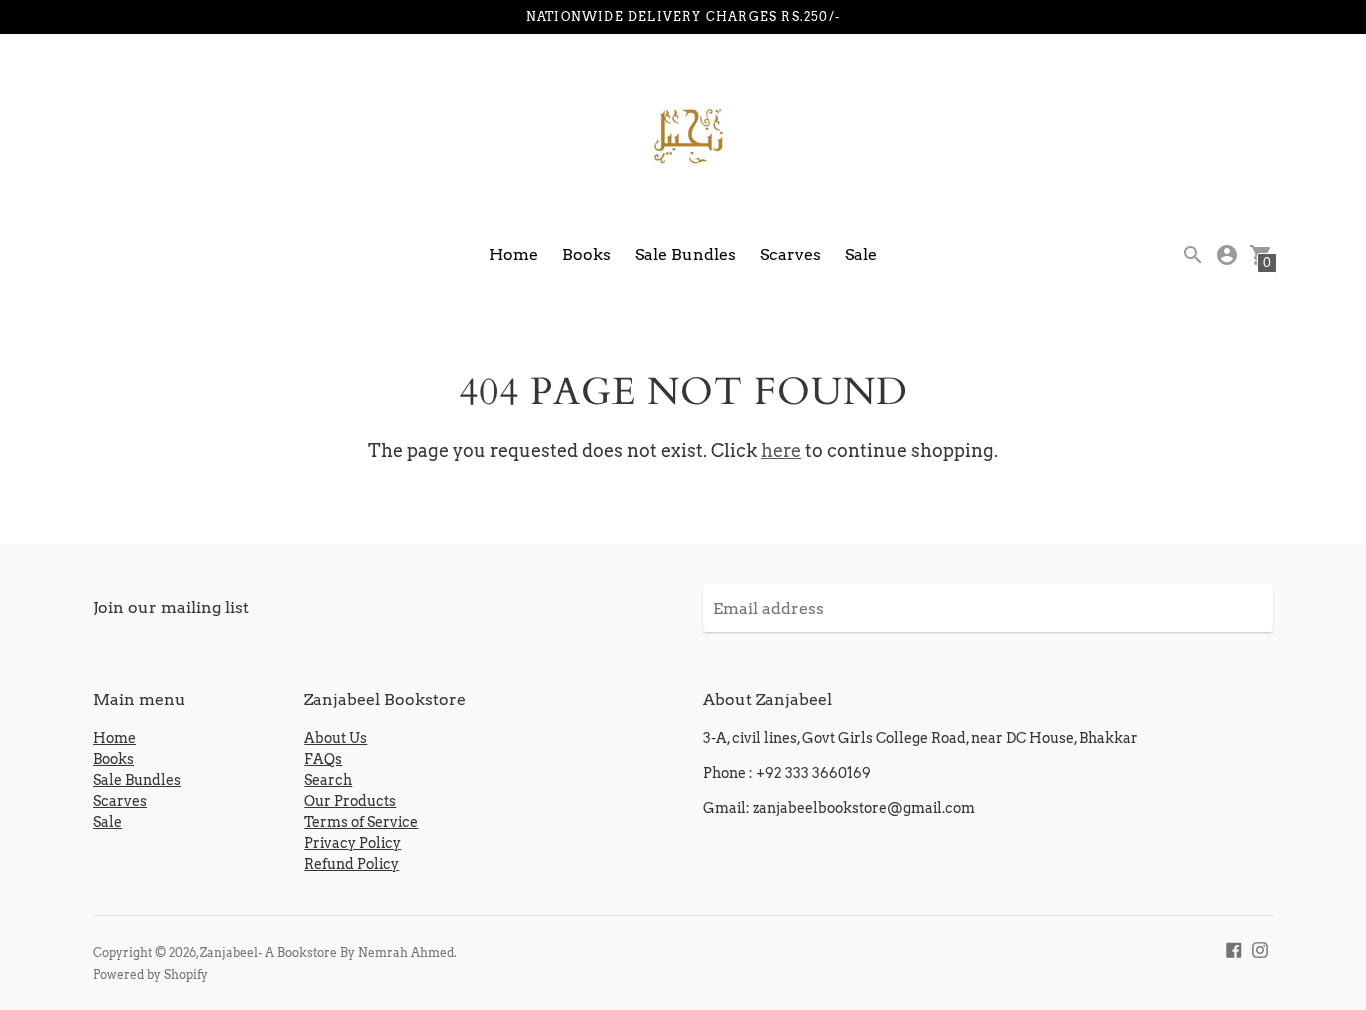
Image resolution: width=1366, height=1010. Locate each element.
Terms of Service (361, 822)
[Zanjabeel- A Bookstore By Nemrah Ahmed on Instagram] (1260, 948)
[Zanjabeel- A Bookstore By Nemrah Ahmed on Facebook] (1234, 948)
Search (328, 780)
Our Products (350, 801)
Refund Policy (351, 864)
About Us (335, 738)
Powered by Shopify (150, 974)
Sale (861, 254)
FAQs (323, 759)
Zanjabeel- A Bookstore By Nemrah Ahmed (327, 952)
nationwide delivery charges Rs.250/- (683, 16)
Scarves (790, 254)
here (781, 450)
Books (586, 254)
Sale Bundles (685, 254)
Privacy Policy (352, 843)
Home (513, 254)
